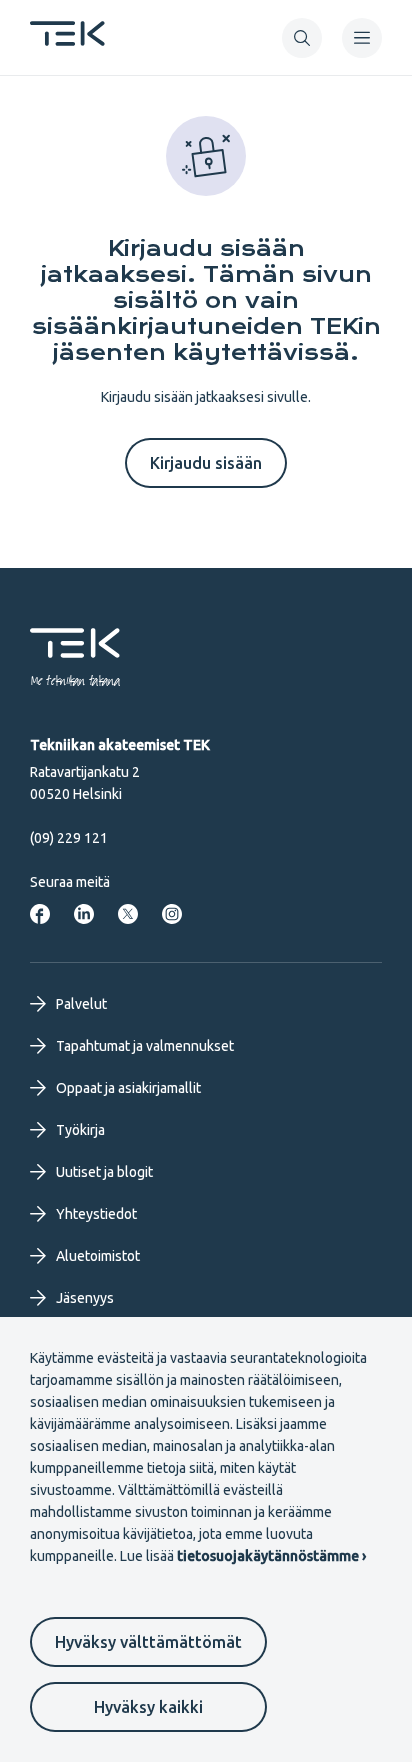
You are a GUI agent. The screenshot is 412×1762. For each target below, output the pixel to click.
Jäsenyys (85, 1298)
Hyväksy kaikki (148, 1707)
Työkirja (80, 1130)
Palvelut (81, 1004)
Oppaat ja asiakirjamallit (128, 1088)
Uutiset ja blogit (104, 1172)
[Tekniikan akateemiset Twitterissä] (128, 914)
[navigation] (362, 38)
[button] (302, 38)
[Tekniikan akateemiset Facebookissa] (40, 914)
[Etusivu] (67, 40)
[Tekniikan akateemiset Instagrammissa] (172, 914)
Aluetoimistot (98, 1256)
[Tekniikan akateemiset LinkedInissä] (84, 914)
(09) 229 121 (69, 838)
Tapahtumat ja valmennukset (145, 1046)
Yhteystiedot (96, 1214)
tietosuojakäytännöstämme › (271, 1556)
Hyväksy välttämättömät (148, 1642)
